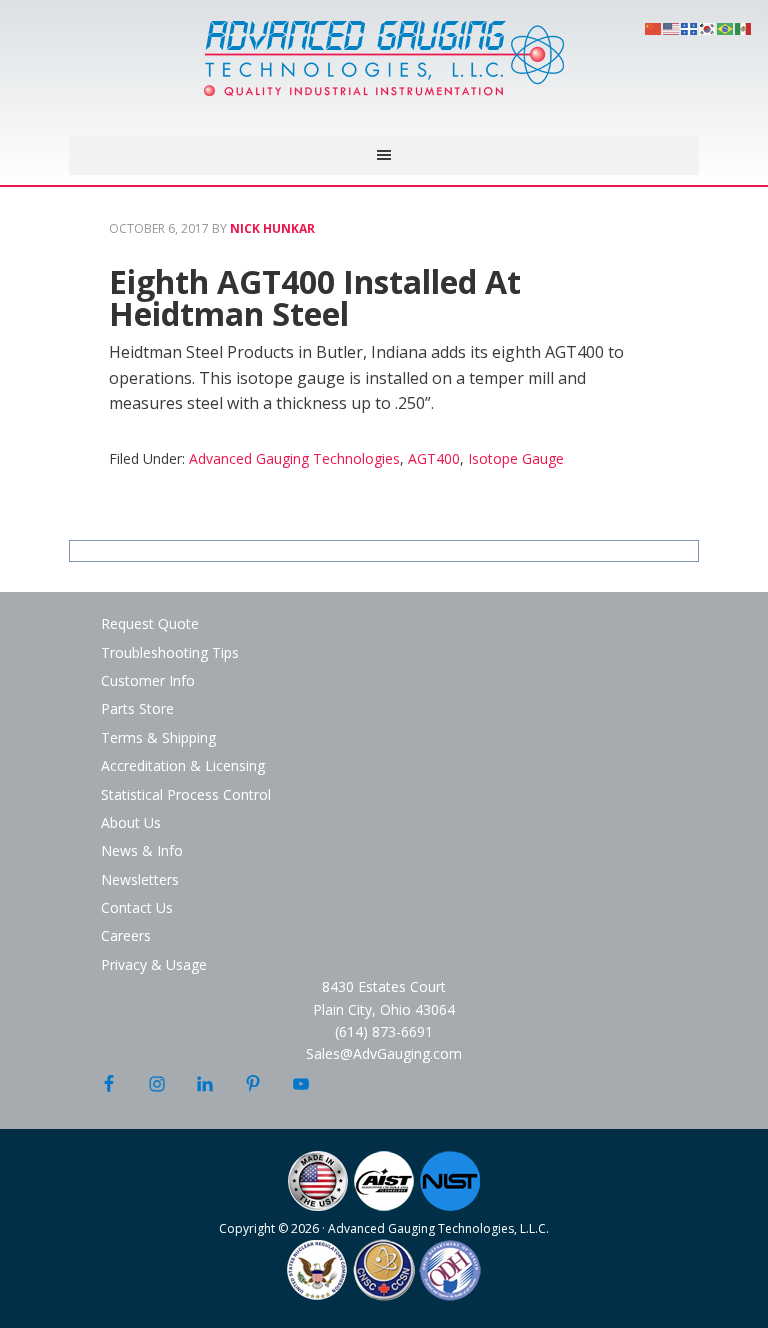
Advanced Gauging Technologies (384, 70)
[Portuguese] (726, 27)
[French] (690, 27)
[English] (672, 27)
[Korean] (708, 27)
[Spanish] (744, 27)
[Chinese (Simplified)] (654, 27)
